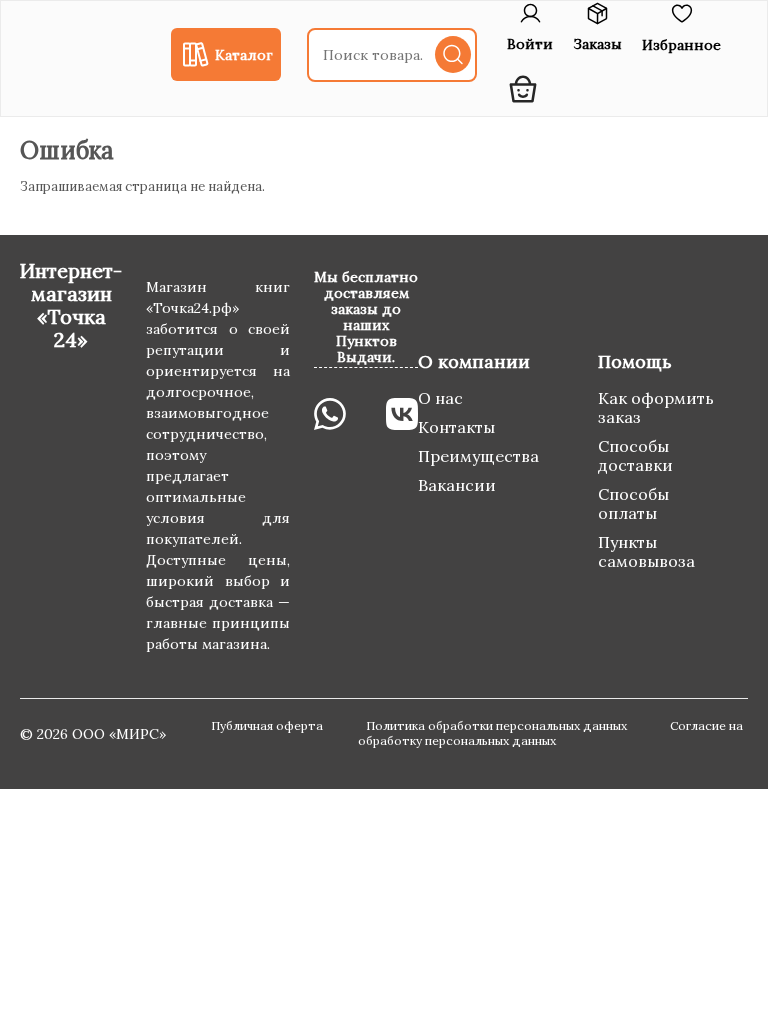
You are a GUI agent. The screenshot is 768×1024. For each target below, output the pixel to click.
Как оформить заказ (656, 407)
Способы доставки (635, 455)
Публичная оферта (268, 725)
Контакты (456, 427)
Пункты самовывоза (646, 551)
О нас (440, 398)
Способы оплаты (633, 503)
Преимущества (478, 456)
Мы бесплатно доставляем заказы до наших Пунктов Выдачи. (366, 317)
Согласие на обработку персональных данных (550, 733)
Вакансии (457, 485)
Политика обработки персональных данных (498, 725)
